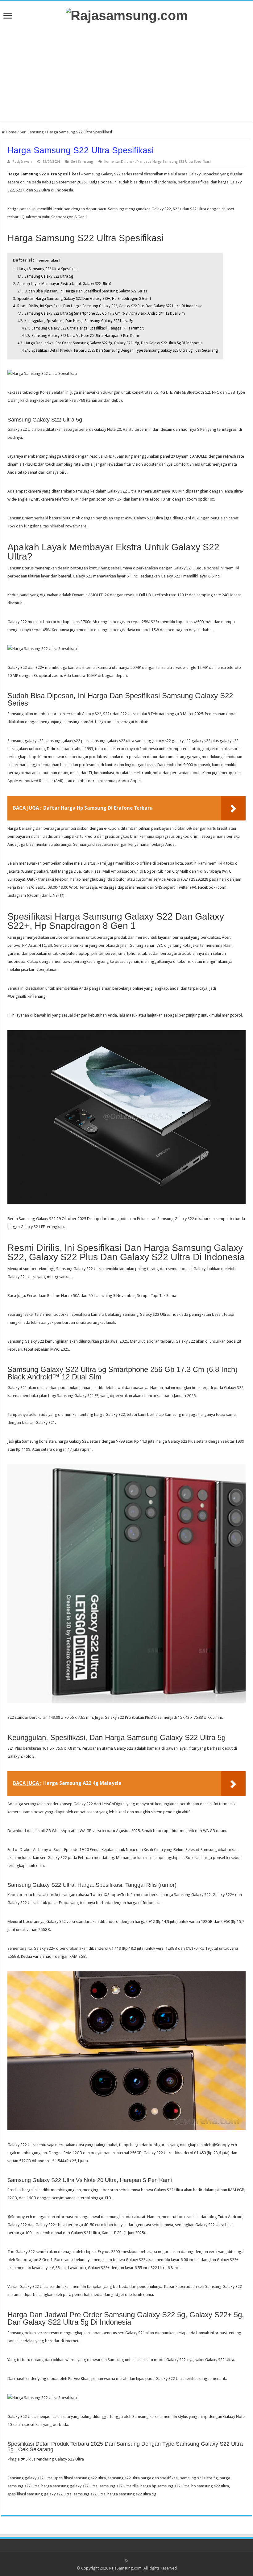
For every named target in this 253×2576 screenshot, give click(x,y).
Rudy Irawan (22, 162)
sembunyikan (48, 260)
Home (11, 132)
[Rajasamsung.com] (127, 15)
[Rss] (127, 2561)
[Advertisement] (126, 73)
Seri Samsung (32, 132)
